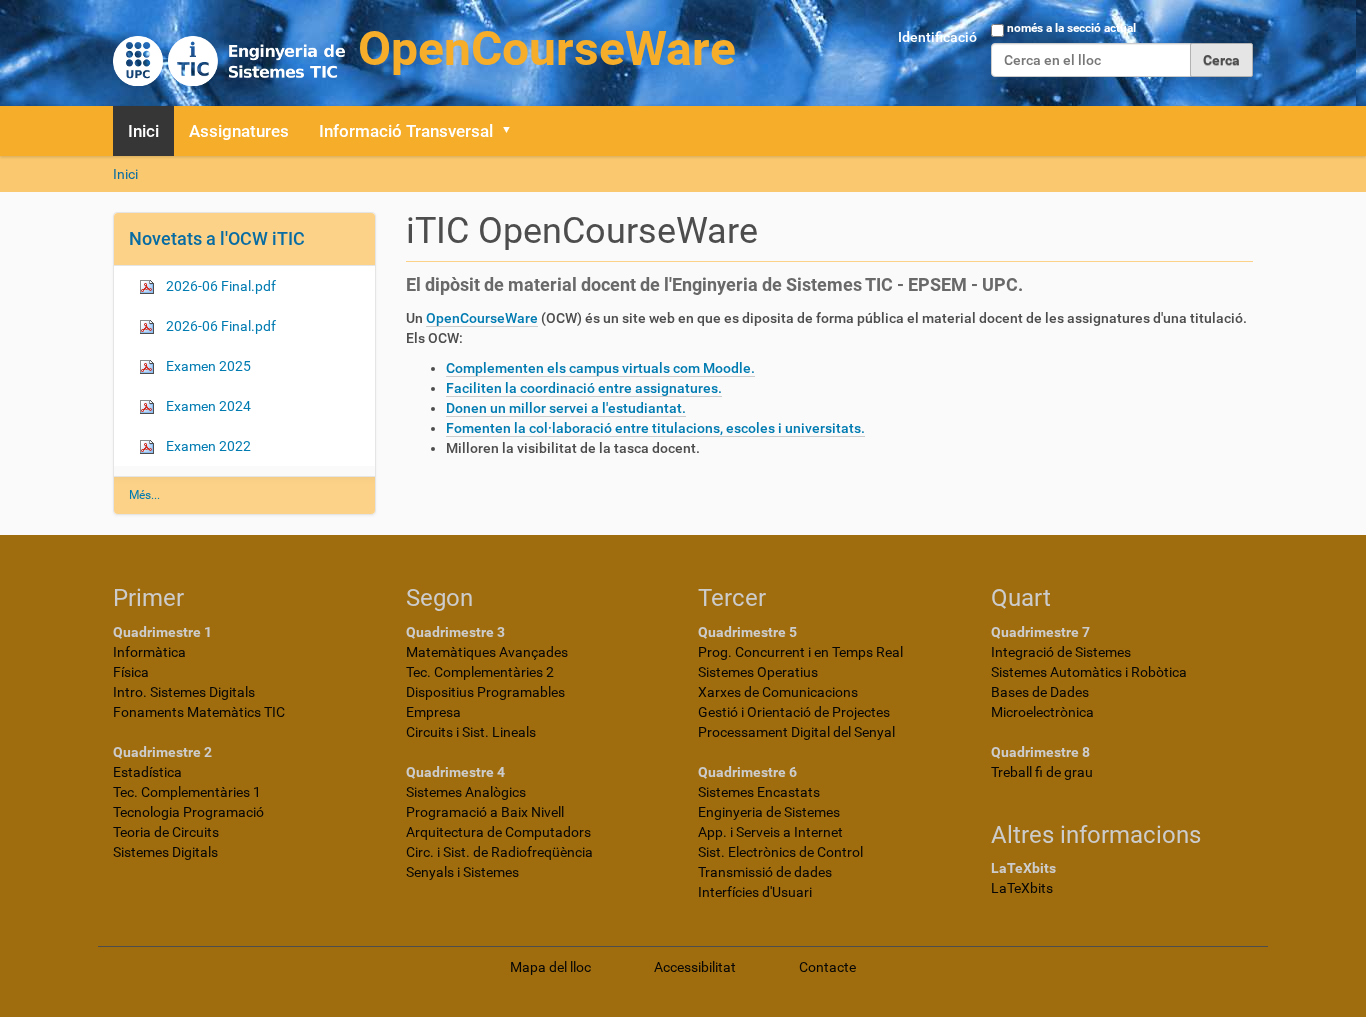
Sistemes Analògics (466, 792)
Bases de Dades (1040, 692)
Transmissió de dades (765, 872)
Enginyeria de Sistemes (769, 812)
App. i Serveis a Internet (770, 832)
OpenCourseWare (482, 318)
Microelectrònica (1042, 712)
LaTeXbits (1022, 888)
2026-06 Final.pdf (219, 286)
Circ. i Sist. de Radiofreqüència (499, 852)
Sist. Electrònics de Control (780, 852)
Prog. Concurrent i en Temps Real (800, 652)
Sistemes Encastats (759, 792)
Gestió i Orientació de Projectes (794, 712)
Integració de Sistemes (1061, 652)
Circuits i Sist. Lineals (471, 732)
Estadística (147, 772)
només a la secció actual (1071, 28)
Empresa (433, 712)
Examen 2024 (207, 406)
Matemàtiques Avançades (487, 652)
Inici (143, 131)
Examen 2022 (207, 446)
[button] (513, 131)
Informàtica (149, 652)
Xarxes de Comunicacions (778, 692)
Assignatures (239, 131)
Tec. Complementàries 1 (187, 792)
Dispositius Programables (485, 692)
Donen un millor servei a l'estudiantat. (566, 408)
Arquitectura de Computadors (498, 832)
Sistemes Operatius (758, 672)
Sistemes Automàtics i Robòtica (1089, 672)
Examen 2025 (207, 366)
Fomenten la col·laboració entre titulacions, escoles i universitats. (655, 428)
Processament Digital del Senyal (796, 732)
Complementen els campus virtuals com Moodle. (600, 368)
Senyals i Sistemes (462, 872)
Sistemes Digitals (165, 852)
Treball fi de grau (1042, 772)
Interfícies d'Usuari (755, 892)
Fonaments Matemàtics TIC (199, 712)
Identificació (937, 37)
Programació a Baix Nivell (485, 812)
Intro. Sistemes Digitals (184, 692)
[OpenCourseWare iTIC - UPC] (424, 50)
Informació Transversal (406, 131)
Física (131, 672)
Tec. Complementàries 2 (480, 672)
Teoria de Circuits (166, 832)
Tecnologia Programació (188, 812)
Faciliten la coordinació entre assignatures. (584, 388)
